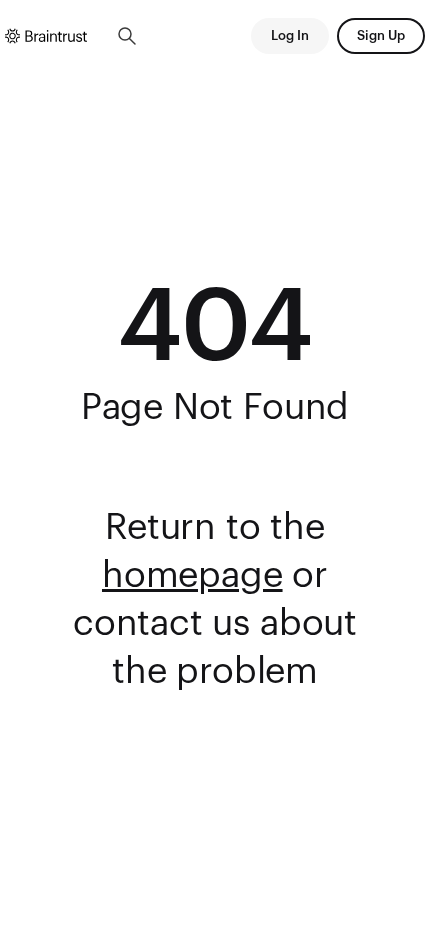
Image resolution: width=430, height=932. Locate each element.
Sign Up (381, 35)
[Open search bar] (127, 36)
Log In (290, 35)
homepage (192, 576)
